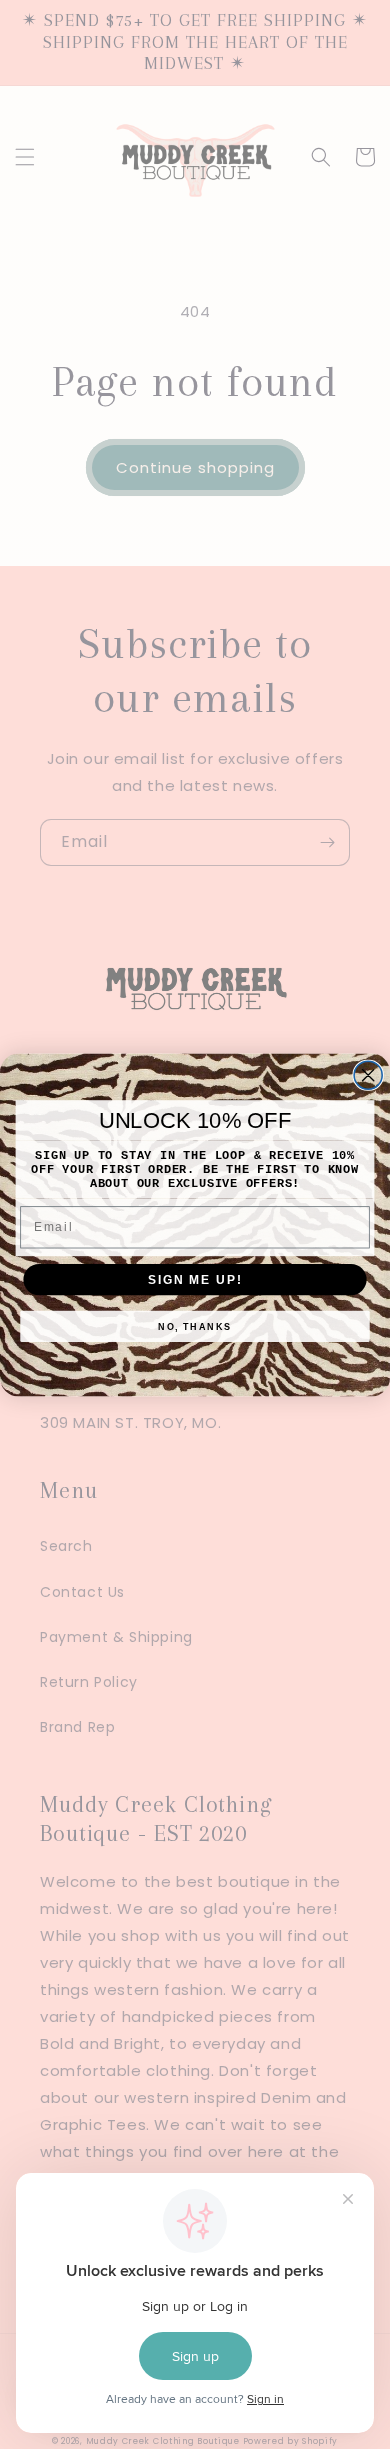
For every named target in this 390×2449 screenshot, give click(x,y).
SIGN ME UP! (195, 1278)
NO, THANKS (195, 1325)
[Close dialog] (368, 1075)
